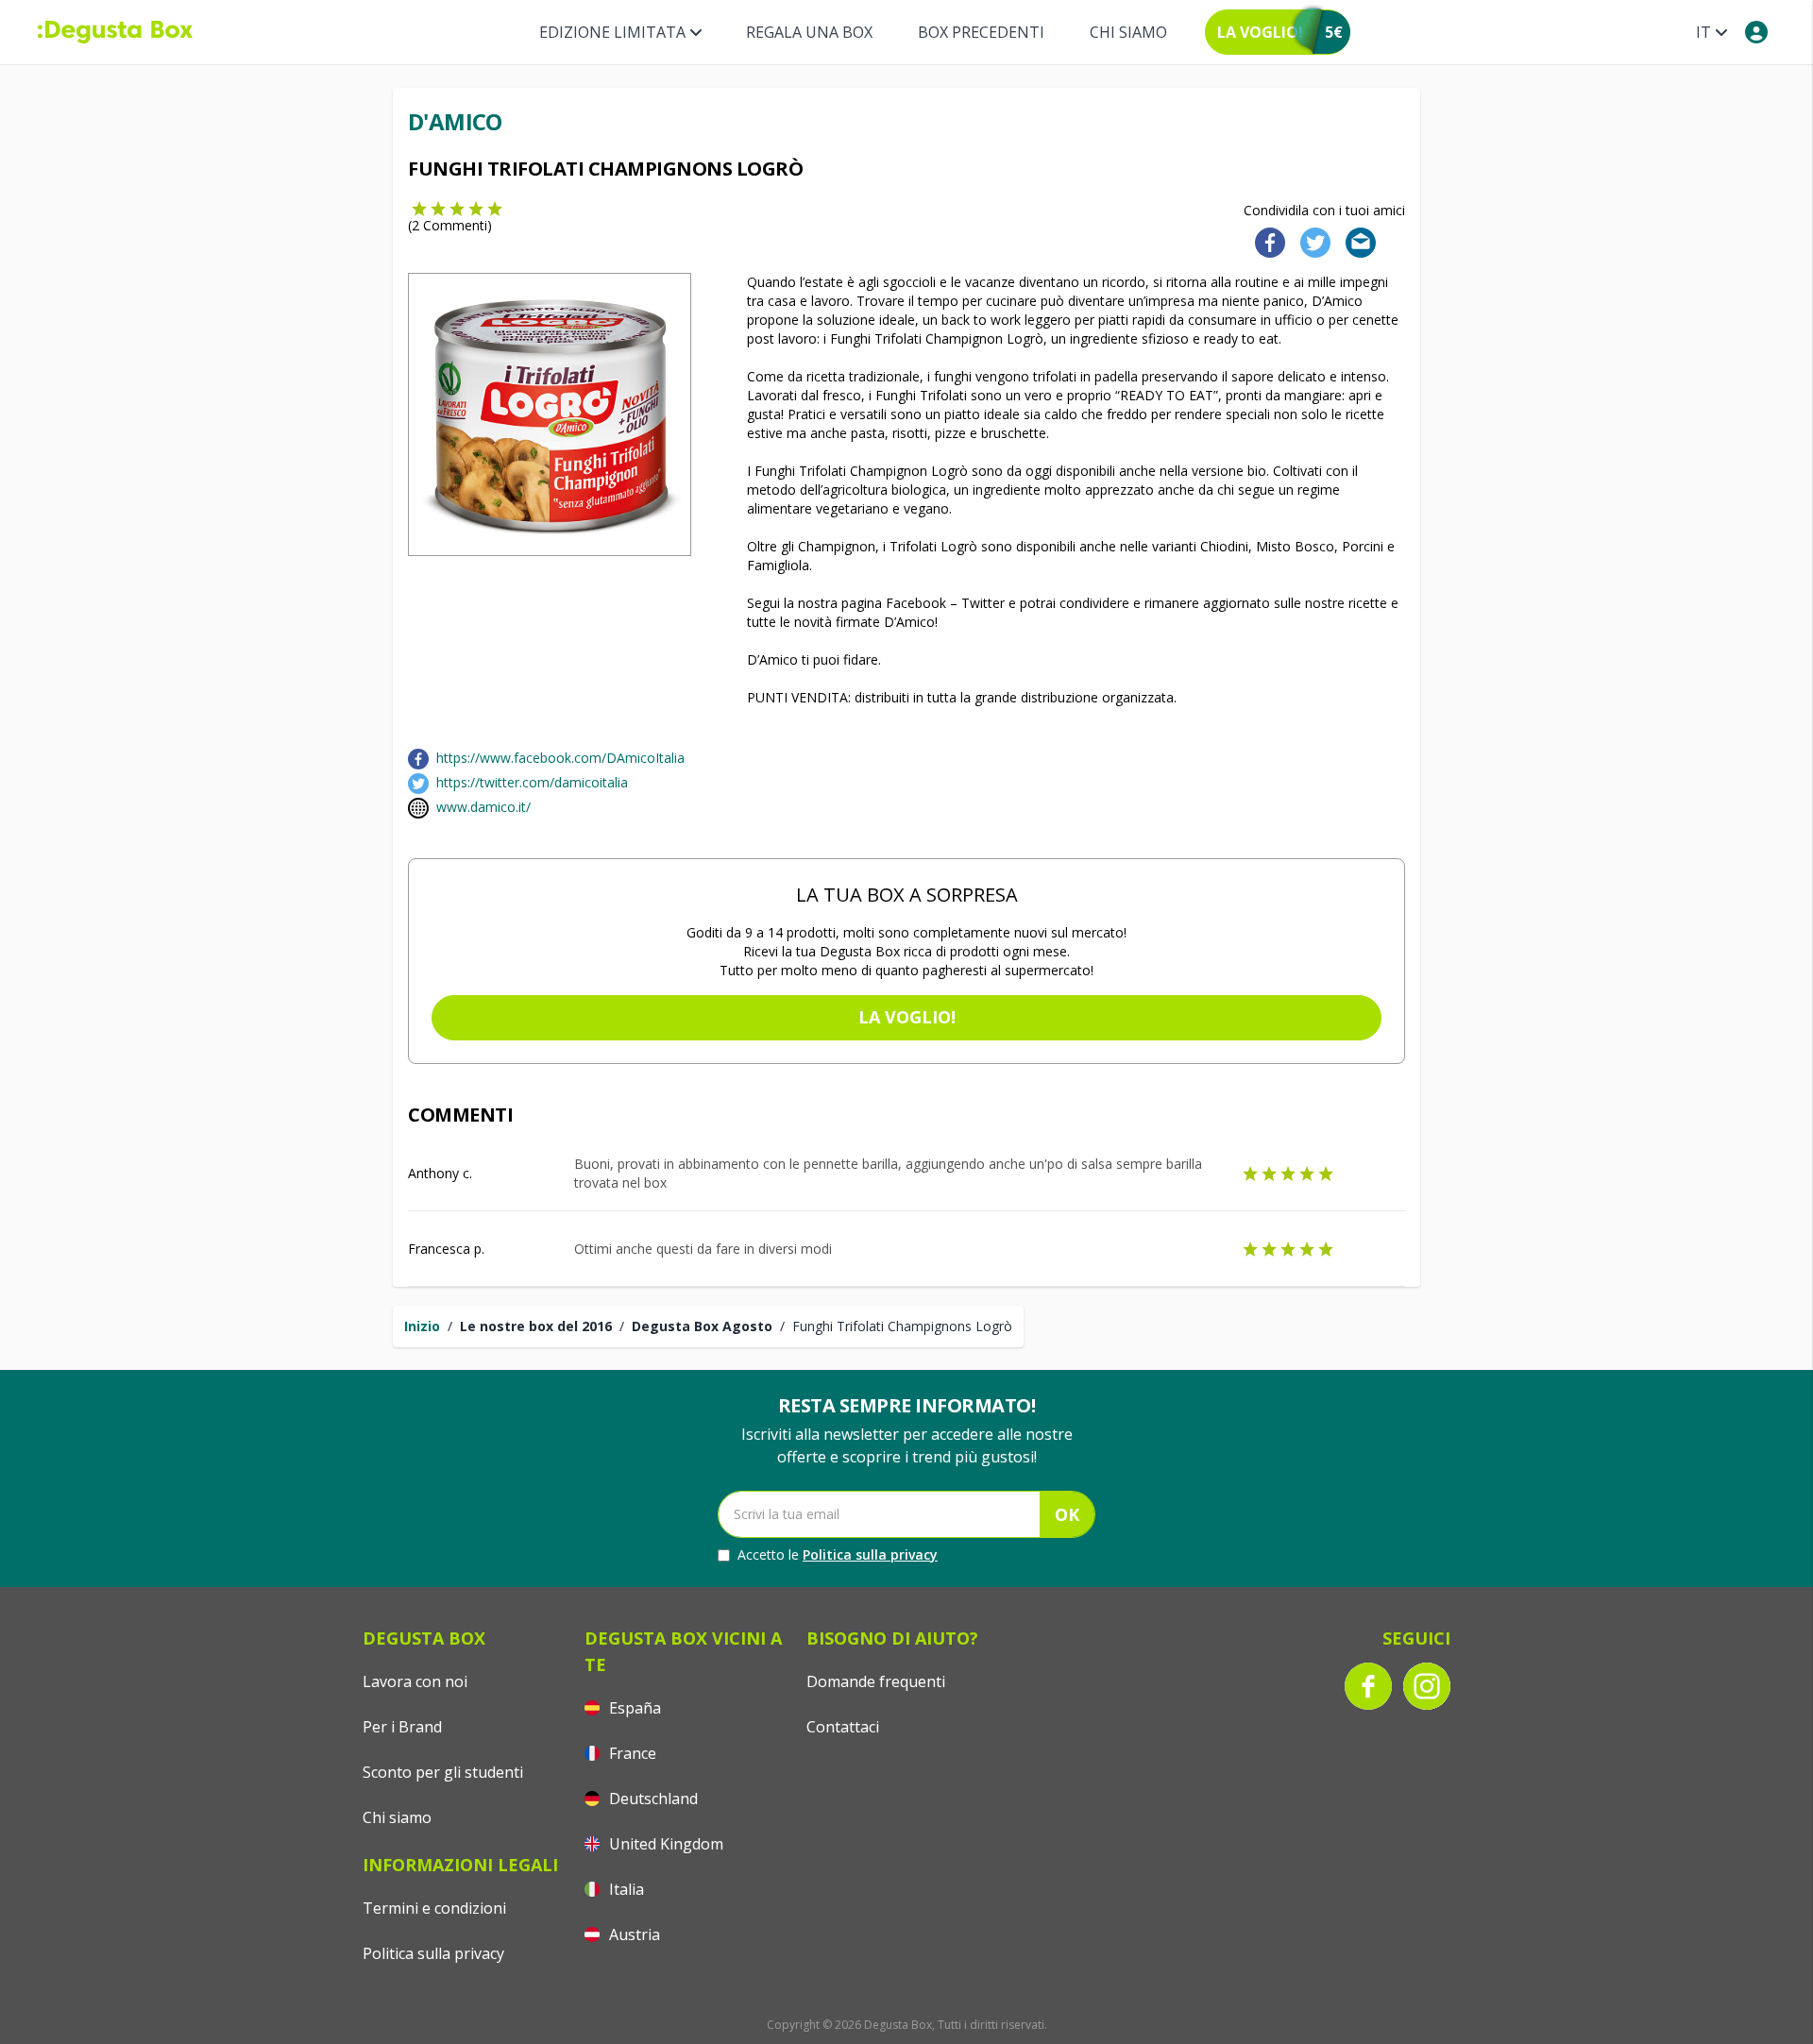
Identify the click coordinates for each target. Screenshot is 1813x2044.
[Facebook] (1264, 241)
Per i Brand (402, 1727)
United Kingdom (664, 1844)
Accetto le (838, 1554)
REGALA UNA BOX (809, 32)
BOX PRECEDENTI (981, 32)
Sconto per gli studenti (443, 1772)
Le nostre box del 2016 (536, 1326)
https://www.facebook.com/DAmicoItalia (560, 758)
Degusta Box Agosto (702, 1326)
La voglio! (907, 1017)
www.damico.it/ (483, 807)
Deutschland (652, 1799)
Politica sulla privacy (870, 1554)
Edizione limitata (612, 32)
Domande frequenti (876, 1681)
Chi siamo (1128, 32)
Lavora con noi (415, 1681)
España (633, 1708)
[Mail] (1355, 241)
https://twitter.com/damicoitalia (532, 782)
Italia (625, 1889)
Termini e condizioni (434, 1908)
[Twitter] (1312, 241)
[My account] (1756, 32)
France (631, 1753)
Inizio (422, 1326)
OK (1067, 1514)
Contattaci (843, 1727)
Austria (633, 1934)
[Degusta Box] (115, 32)
